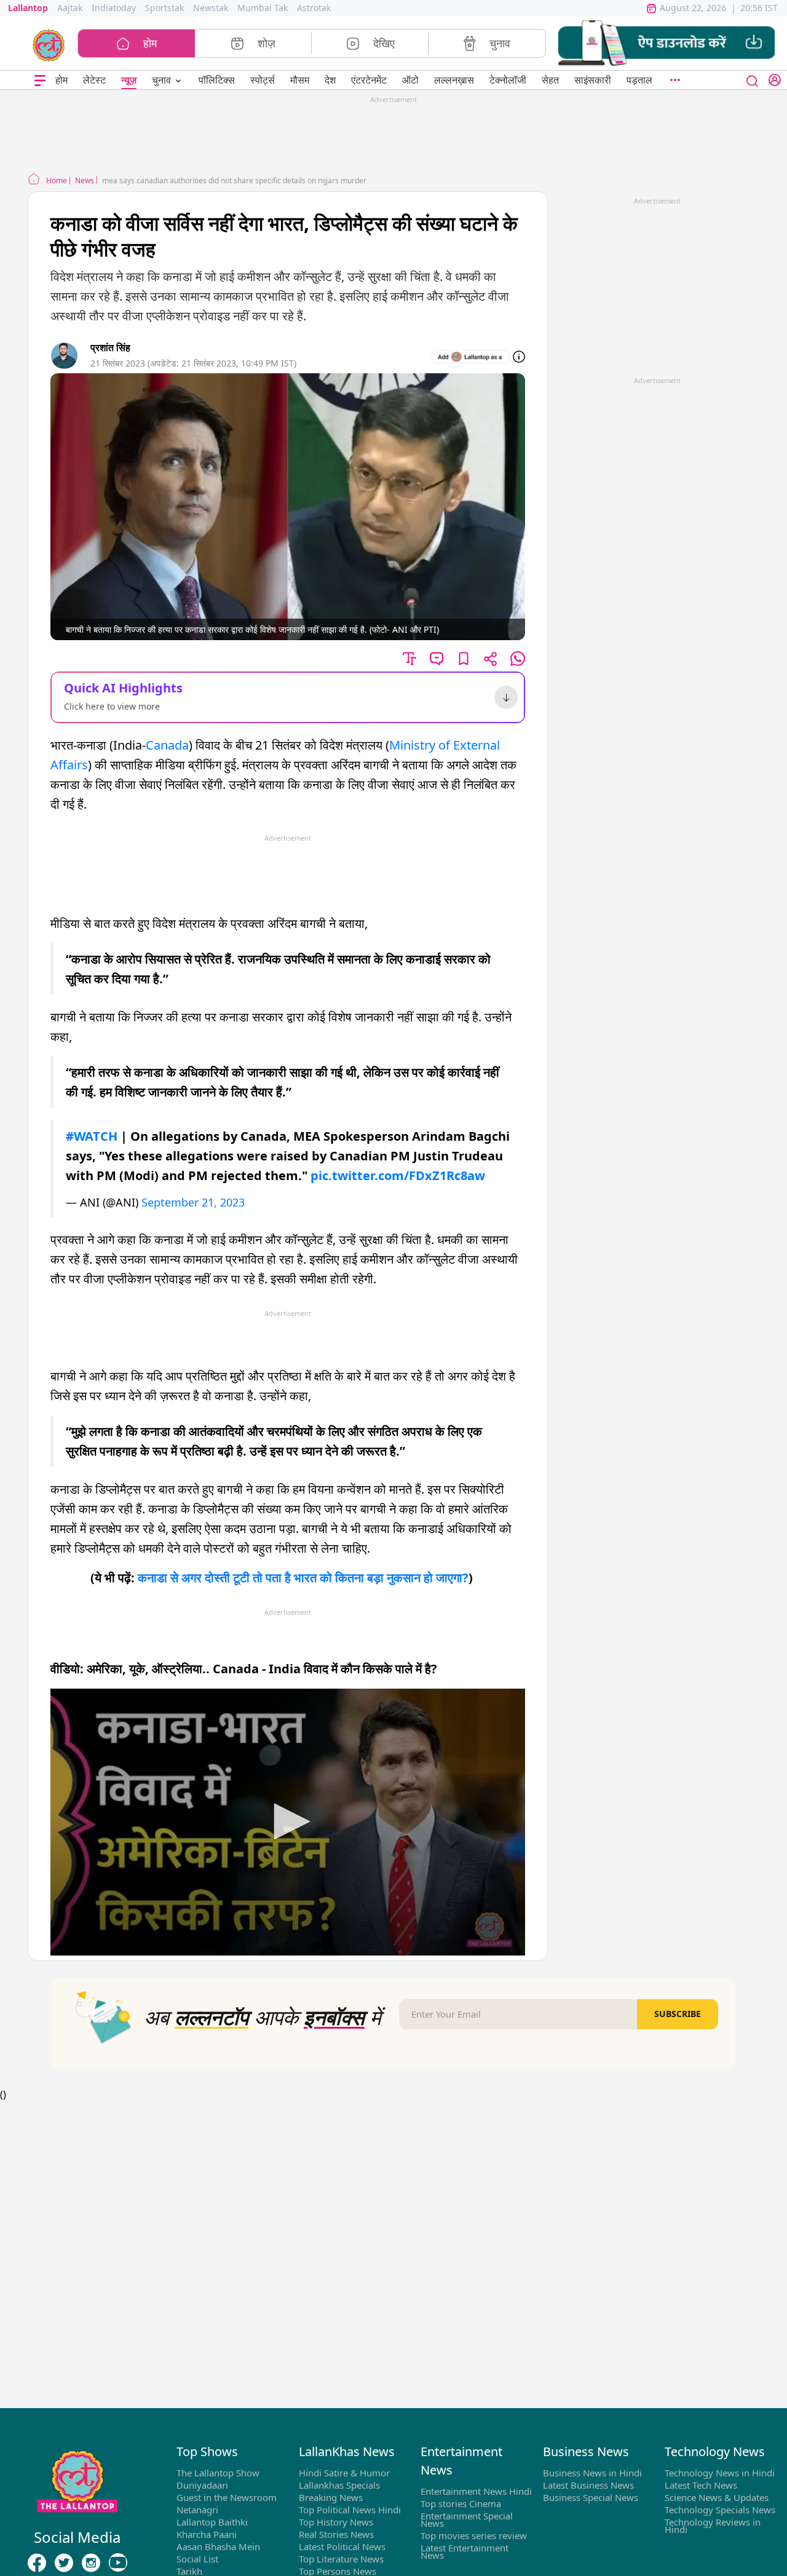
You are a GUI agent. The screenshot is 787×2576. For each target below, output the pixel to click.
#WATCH (92, 1136)
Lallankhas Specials (339, 2485)
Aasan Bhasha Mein (218, 2546)
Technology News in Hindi (720, 2473)
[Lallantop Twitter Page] (64, 2563)
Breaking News (331, 2497)
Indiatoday (114, 8)
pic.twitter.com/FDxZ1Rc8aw (398, 1175)
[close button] (753, 80)
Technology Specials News (720, 2510)
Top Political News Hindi (350, 2510)
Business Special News (591, 2497)
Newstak (211, 8)
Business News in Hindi (592, 2473)
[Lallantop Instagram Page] (91, 2563)
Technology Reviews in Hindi (713, 2526)
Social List (197, 2559)
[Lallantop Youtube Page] (118, 2563)
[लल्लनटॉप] (49, 44)
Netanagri (197, 2510)
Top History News (336, 2522)
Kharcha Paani (207, 2534)
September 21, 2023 (193, 1202)
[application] (288, 1822)
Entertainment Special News (467, 2519)
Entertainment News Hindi (476, 2491)
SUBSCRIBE (678, 2014)
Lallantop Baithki (212, 2522)
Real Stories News (336, 2534)
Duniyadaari (202, 2485)
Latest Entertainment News (465, 2551)
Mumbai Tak (263, 8)
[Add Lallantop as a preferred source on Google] (470, 357)
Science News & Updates (717, 2497)
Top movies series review (474, 2535)
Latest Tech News (701, 2485)
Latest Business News (588, 2485)
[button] (666, 43)
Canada (167, 745)
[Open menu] (40, 80)
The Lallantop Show (218, 2473)
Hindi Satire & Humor (344, 2473)
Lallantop (28, 8)
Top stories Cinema (461, 2503)
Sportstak (164, 8)
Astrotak (314, 8)
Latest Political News (342, 2546)
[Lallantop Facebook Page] (37, 2563)
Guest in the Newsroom (227, 2497)
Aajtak (70, 8)
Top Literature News (341, 2559)
